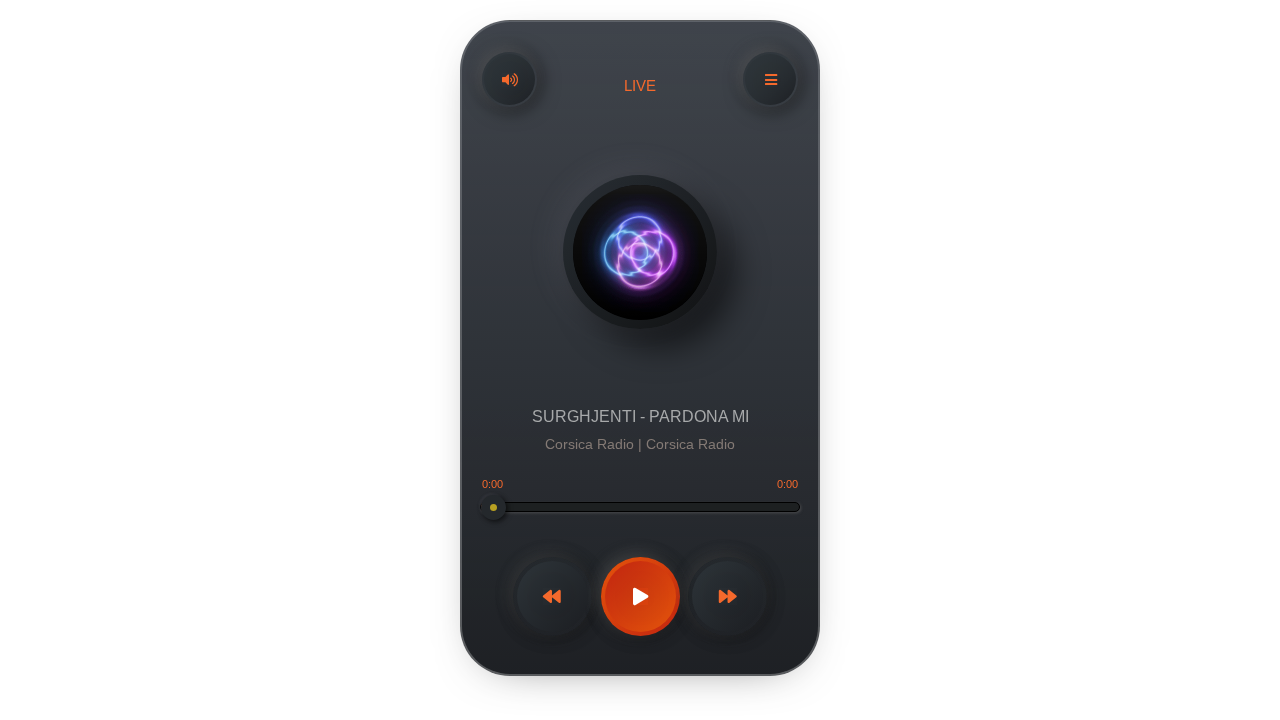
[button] (509, 79)
